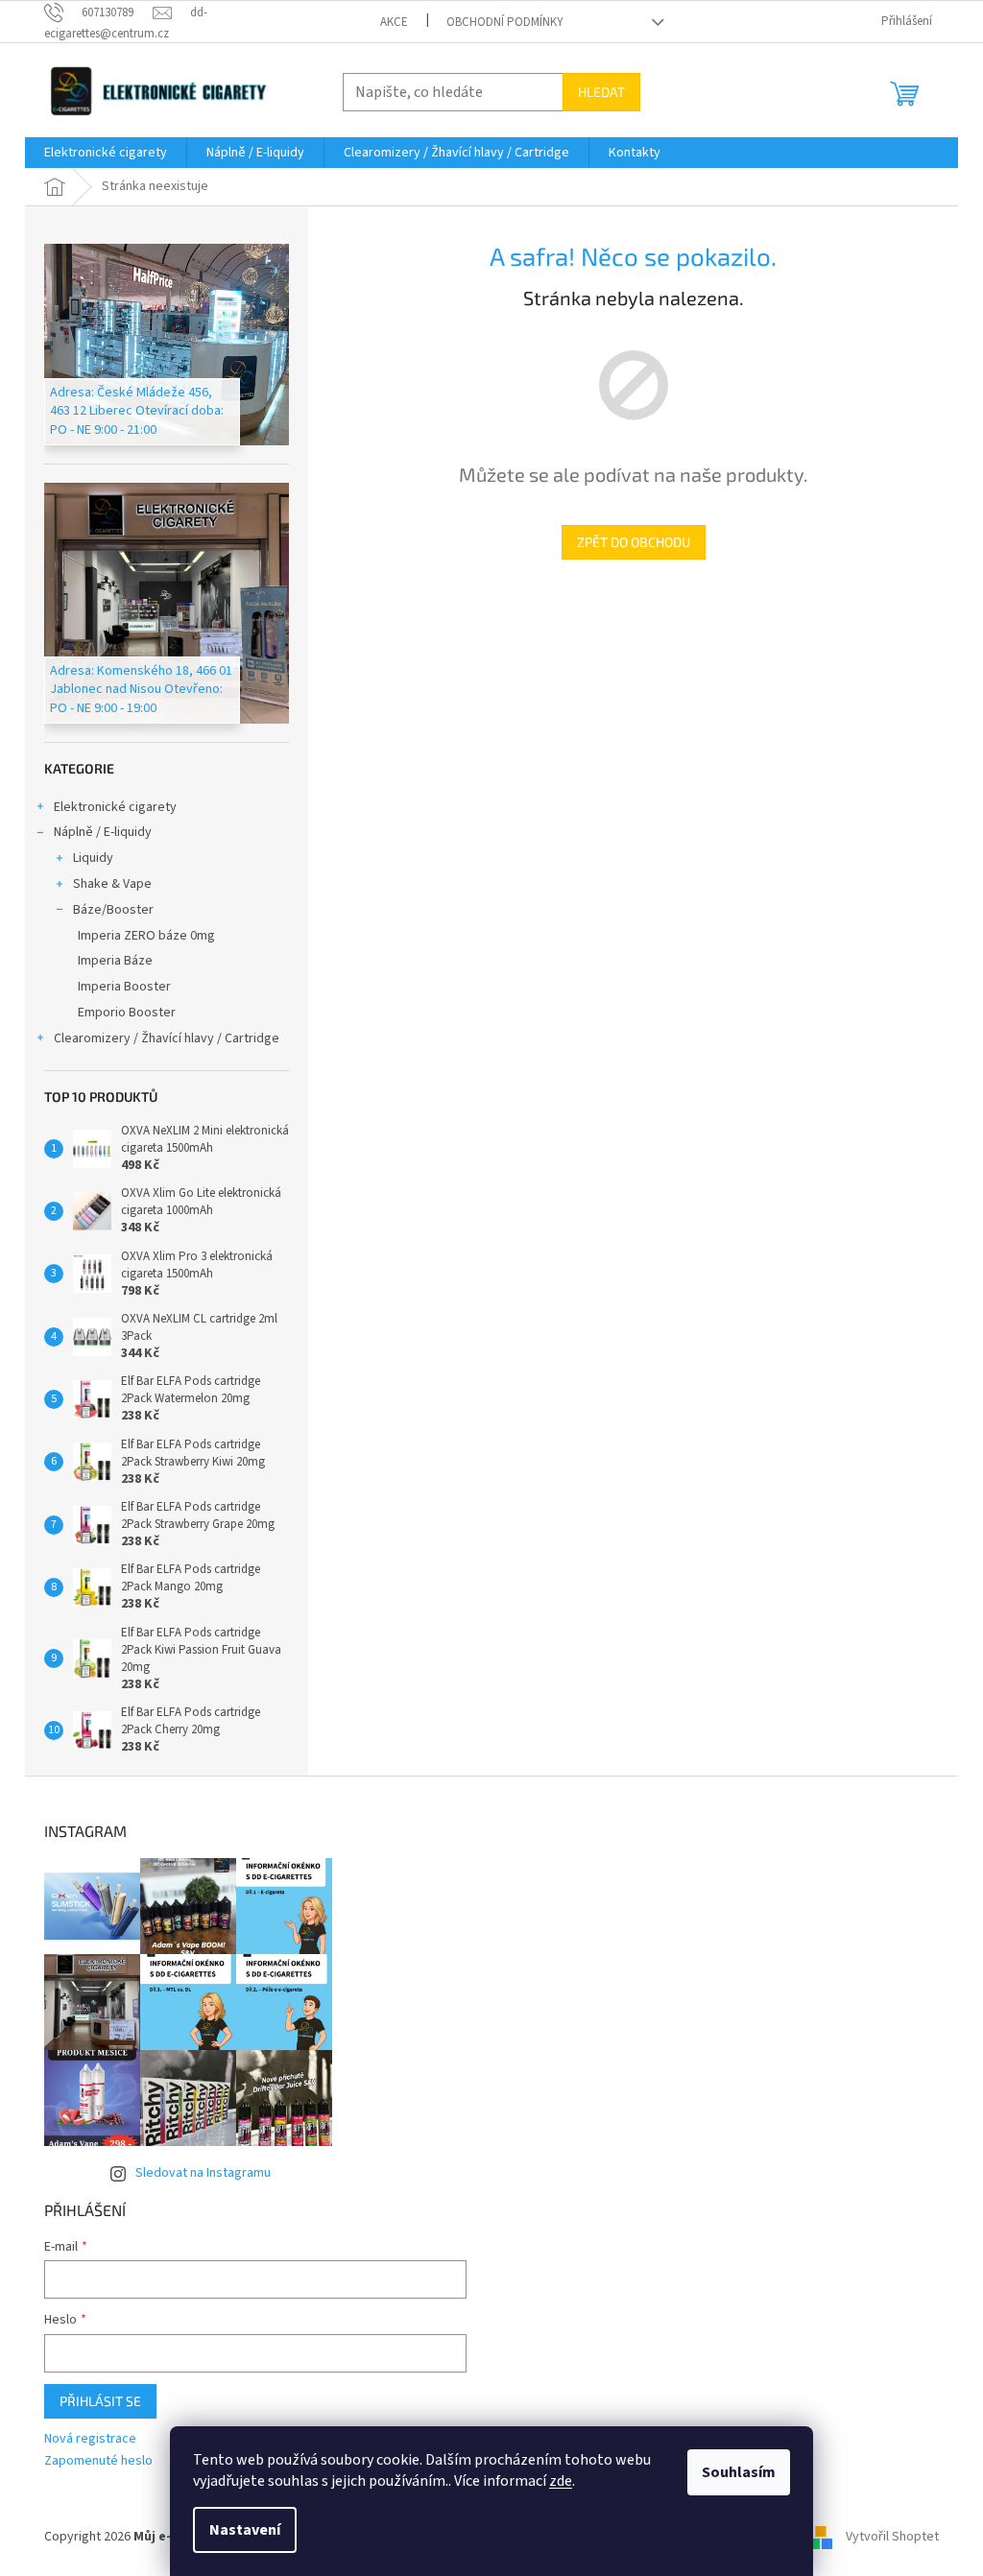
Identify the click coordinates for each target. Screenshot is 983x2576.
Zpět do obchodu (634, 542)
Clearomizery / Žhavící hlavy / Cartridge (167, 1038)
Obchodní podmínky (505, 22)
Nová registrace (90, 2439)
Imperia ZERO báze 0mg (146, 936)
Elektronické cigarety (115, 807)
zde (561, 2481)
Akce (394, 22)
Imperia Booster (124, 987)
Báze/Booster (113, 910)
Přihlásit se (100, 2401)
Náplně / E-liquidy (103, 832)
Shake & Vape (112, 884)
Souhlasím (739, 2472)
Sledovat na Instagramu (203, 2173)
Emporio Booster (127, 1013)
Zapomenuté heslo (98, 2461)
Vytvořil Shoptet (892, 2537)
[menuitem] (106, 153)
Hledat (601, 92)
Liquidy (93, 858)
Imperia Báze (115, 961)
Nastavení (245, 2530)
